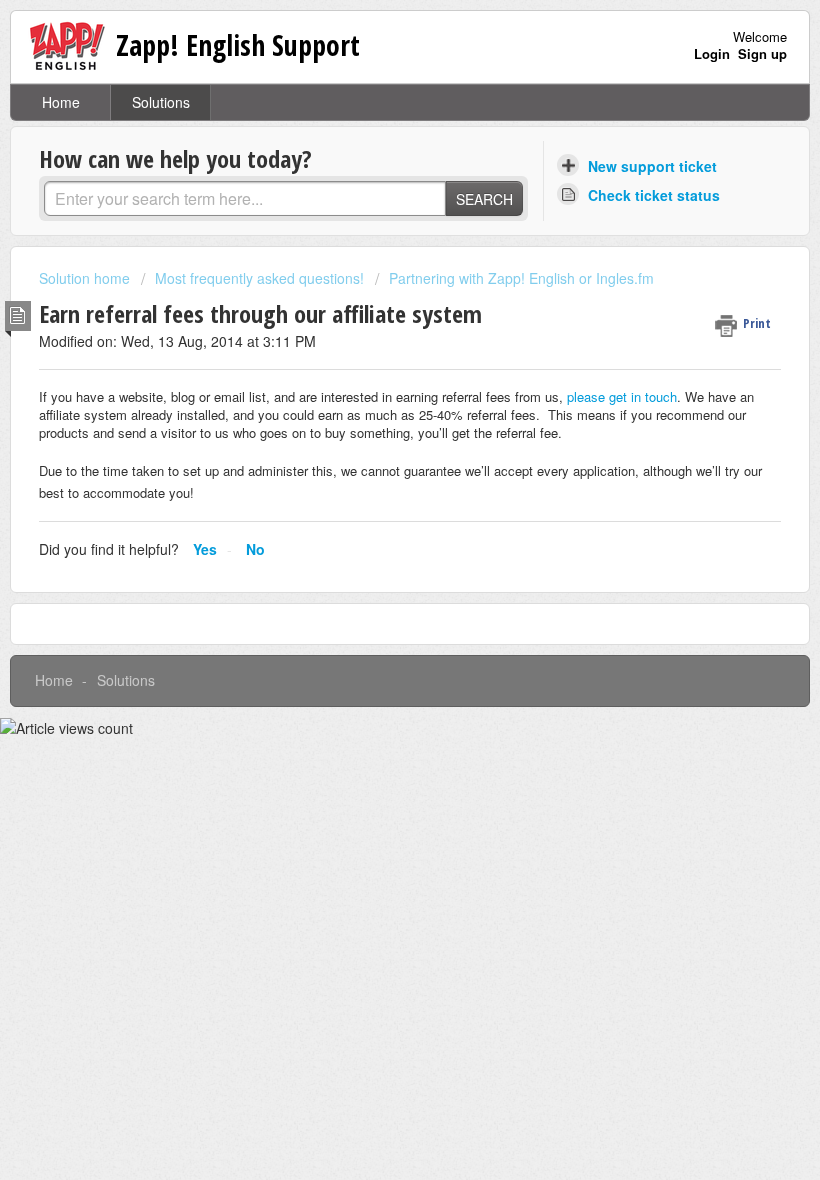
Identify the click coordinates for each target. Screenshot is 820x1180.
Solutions (161, 102)
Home (61, 102)
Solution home (86, 278)
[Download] (373, 579)
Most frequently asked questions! (259, 278)
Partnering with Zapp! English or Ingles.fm (521, 278)
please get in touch (622, 396)
